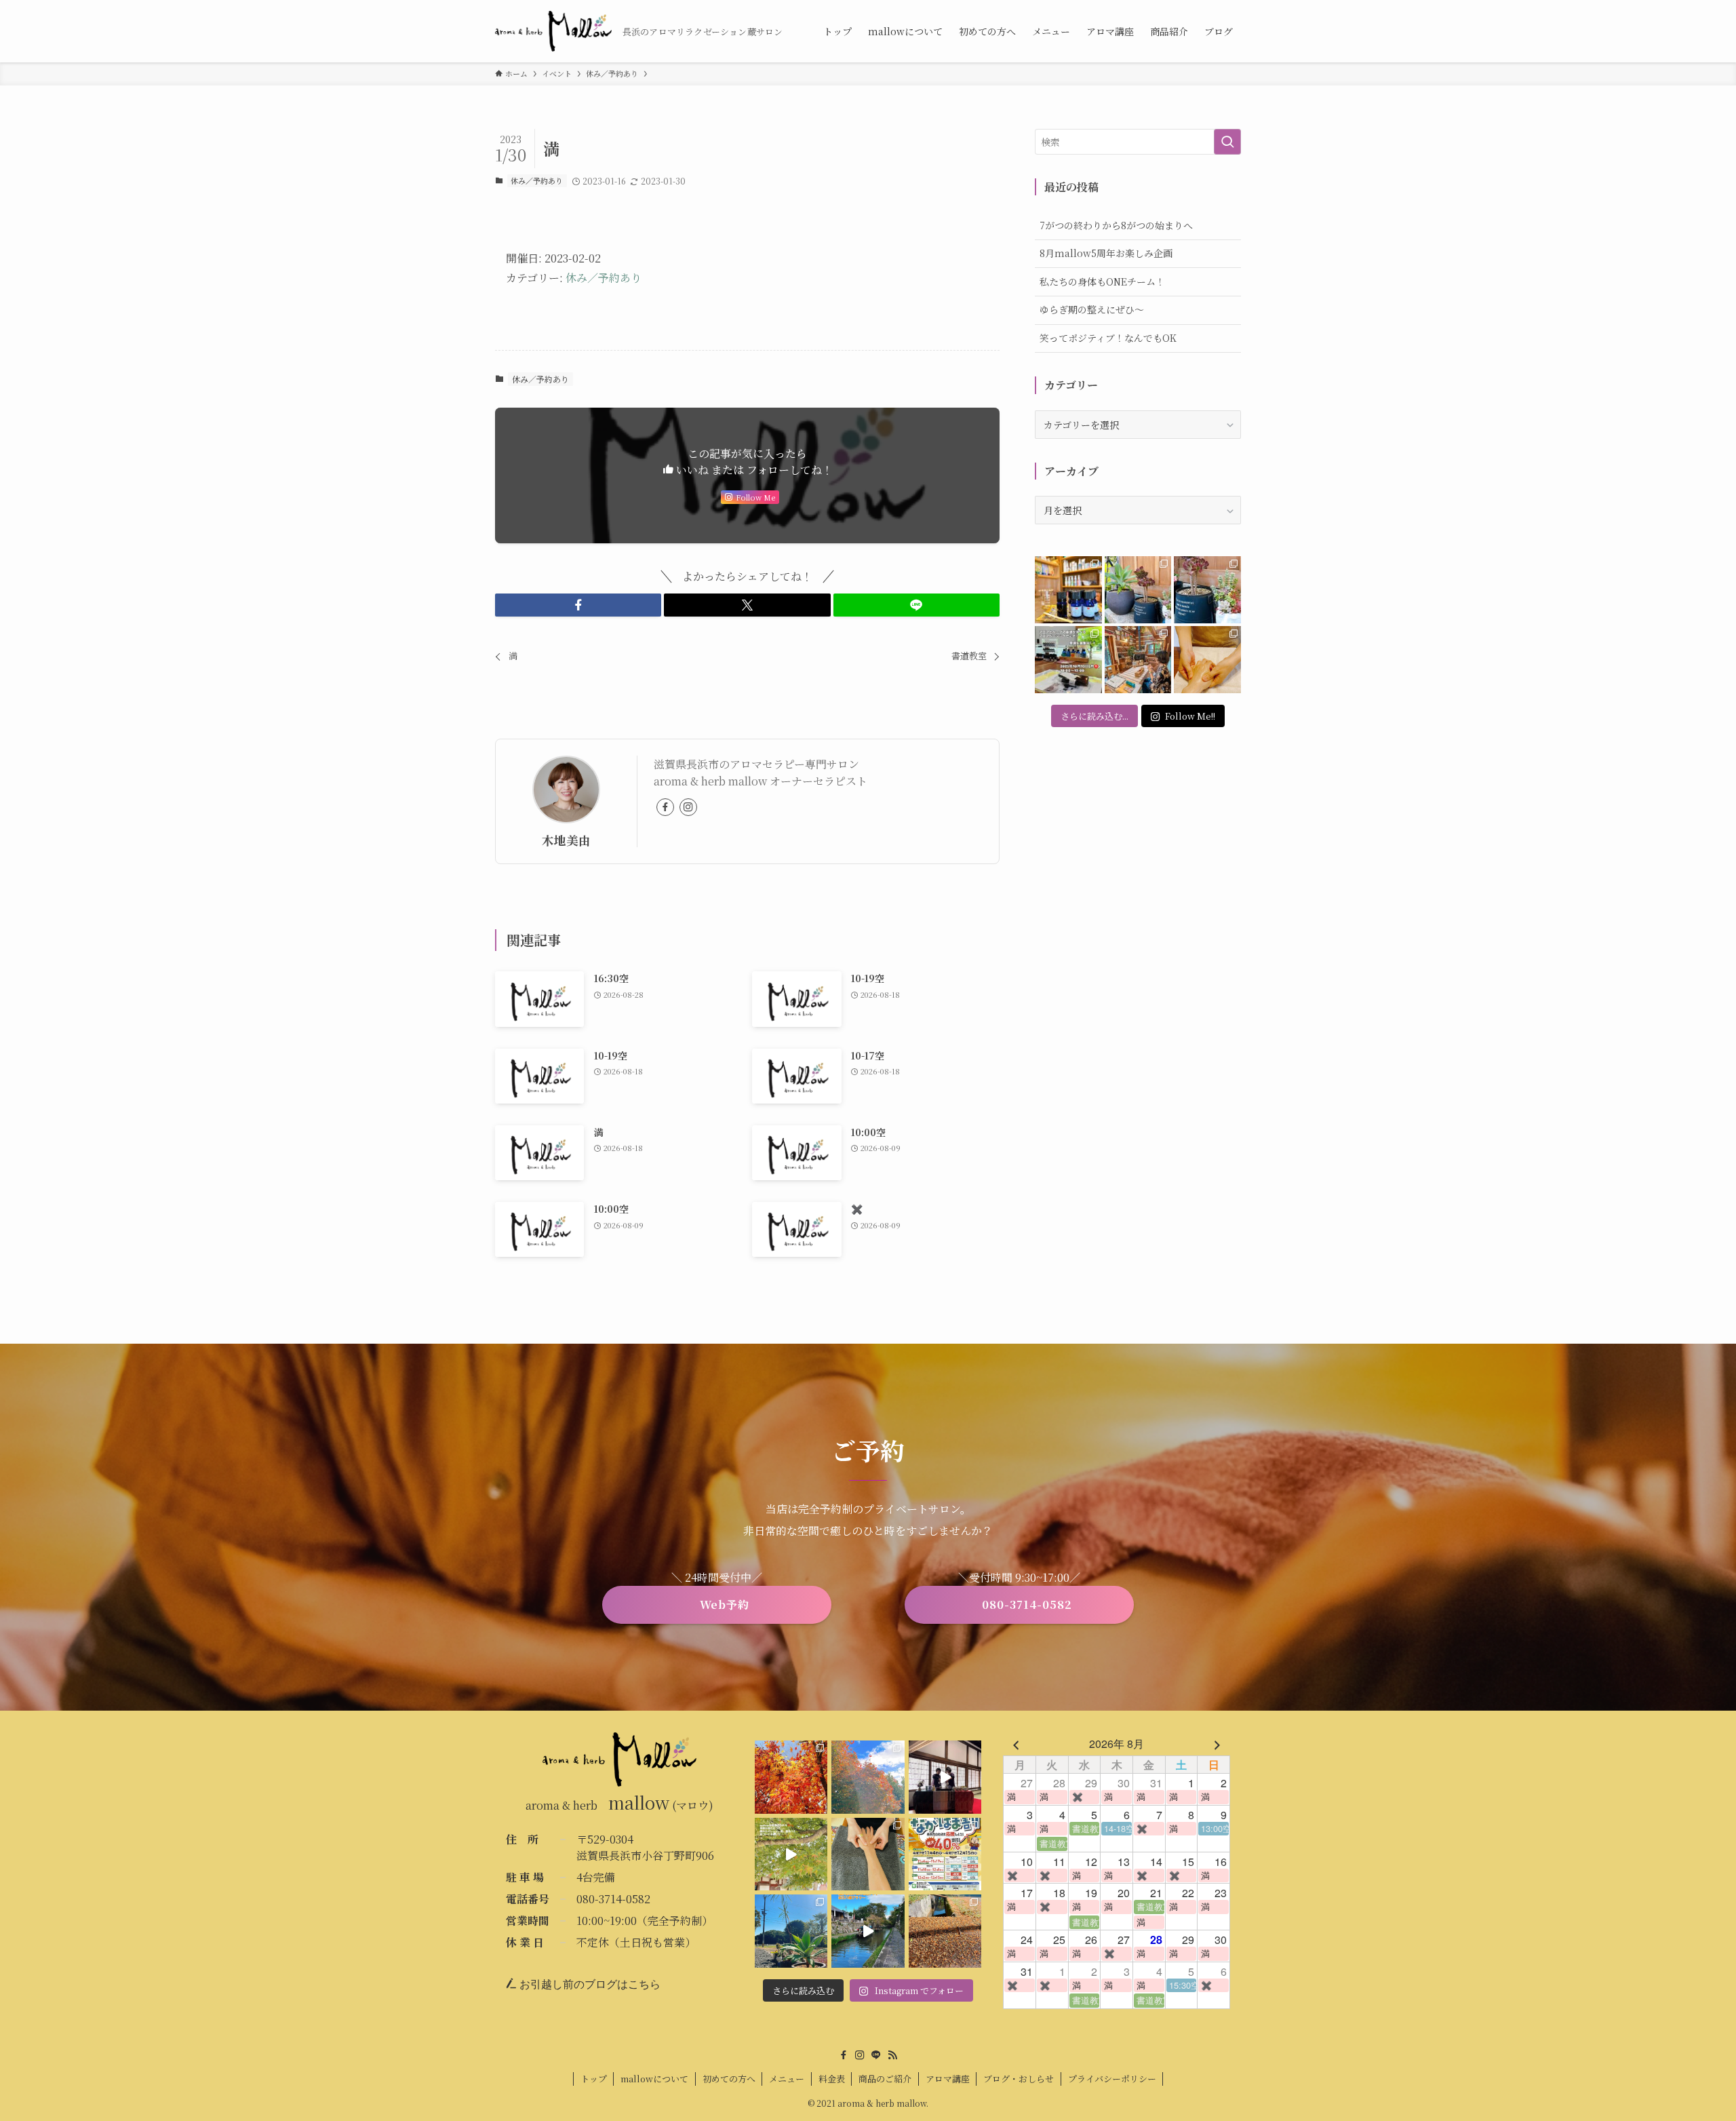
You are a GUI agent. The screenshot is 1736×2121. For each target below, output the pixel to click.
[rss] (892, 2055)
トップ (594, 2079)
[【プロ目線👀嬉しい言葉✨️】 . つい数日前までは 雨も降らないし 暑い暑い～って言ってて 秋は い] (1207, 590)
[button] (578, 605)
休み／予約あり (537, 180)
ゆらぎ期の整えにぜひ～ (1092, 309)
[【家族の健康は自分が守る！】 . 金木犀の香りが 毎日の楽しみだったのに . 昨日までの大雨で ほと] (945, 1931)
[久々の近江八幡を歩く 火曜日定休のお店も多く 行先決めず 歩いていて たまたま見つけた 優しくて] (868, 1931)
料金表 (832, 2079)
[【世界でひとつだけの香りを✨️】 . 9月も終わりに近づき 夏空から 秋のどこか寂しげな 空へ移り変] (1068, 590)
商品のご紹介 (885, 2079)
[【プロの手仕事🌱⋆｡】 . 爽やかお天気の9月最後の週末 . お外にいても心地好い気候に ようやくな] (1138, 590)
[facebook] (665, 807)
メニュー (787, 2079)
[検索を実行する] (1227, 142)
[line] (876, 2055)
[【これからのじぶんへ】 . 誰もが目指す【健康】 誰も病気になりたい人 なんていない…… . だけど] (1138, 660)
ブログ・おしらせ (1019, 2079)
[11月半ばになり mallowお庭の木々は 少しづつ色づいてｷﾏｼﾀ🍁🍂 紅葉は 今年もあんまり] (791, 1854)
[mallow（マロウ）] (553, 31)
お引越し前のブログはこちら (589, 1984)
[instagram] (688, 807)
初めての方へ (729, 2079)
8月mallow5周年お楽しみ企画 (1106, 253)
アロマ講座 (948, 2079)
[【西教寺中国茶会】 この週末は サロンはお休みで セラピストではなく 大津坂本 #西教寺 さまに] (945, 1777)
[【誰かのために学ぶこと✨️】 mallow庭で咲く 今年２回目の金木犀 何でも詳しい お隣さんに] (868, 1854)
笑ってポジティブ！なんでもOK (1108, 338)
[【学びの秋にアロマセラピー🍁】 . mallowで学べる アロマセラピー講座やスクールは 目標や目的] (1068, 660)
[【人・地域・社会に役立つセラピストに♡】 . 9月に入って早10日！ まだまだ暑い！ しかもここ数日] (1207, 660)
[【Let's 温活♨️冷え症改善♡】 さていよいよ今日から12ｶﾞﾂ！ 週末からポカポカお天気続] (791, 1777)
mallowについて (654, 2079)
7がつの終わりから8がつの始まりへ (1116, 225)
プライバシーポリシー (1112, 2079)
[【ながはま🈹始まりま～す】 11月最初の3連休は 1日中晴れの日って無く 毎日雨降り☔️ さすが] (945, 1854)
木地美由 (566, 840)
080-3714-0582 (613, 1899)
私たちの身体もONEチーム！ (1102, 281)
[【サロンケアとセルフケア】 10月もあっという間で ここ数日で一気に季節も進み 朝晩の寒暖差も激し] (791, 1931)
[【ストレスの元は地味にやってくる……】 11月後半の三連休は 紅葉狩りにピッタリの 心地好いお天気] (868, 1777)
